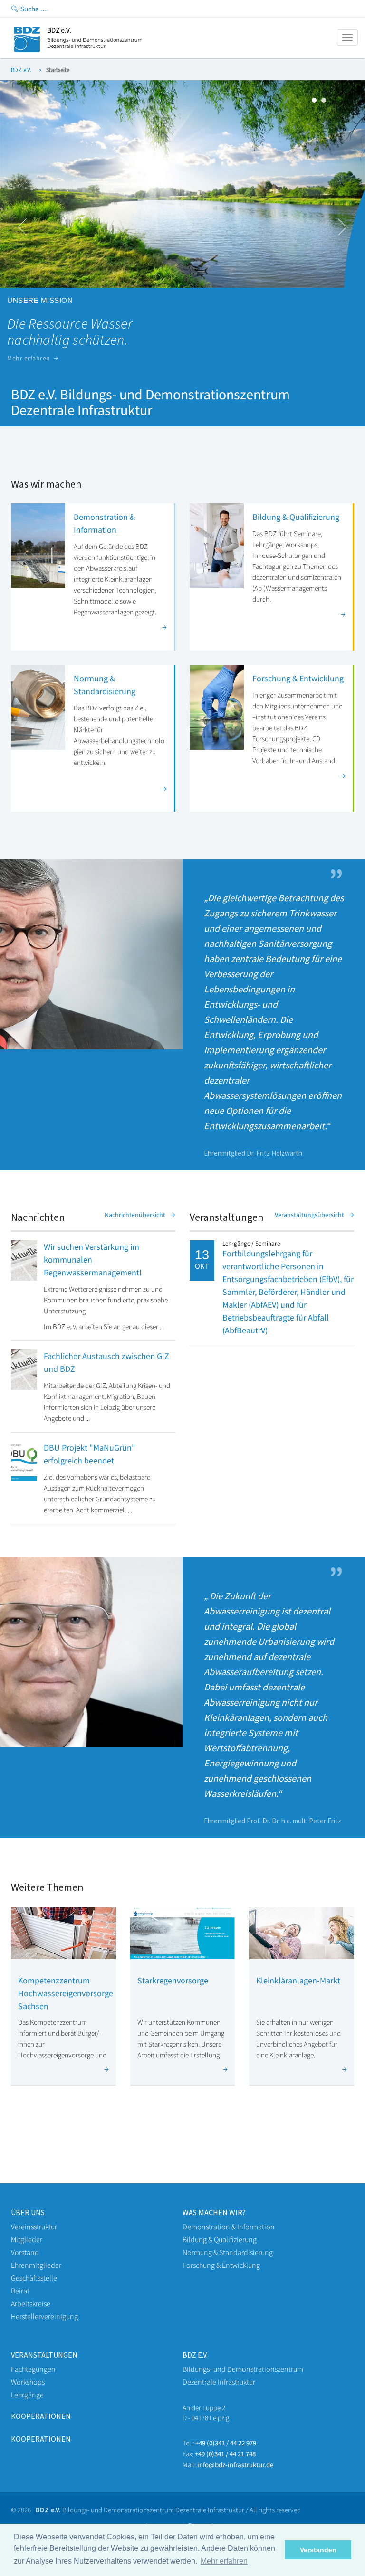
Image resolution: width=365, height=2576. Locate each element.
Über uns (28, 2212)
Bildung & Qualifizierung (296, 517)
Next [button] (342, 227)
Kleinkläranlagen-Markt (298, 1980)
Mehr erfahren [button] (224, 2561)
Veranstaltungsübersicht (310, 1215)
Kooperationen (41, 2416)
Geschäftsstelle (34, 2278)
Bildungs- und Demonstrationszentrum (243, 2369)
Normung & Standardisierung (228, 2252)
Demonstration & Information (229, 2227)
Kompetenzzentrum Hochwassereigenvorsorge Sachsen (66, 1993)
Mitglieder (27, 2239)
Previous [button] (23, 227)
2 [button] (326, 103)
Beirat (20, 2291)
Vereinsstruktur (34, 2227)
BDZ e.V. (21, 70)
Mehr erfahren (29, 358)
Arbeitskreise (31, 2303)
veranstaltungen (44, 2355)
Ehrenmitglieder (36, 2265)
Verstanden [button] (318, 2550)
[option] (182, 231)
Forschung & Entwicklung (298, 678)
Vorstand (25, 2252)
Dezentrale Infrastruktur (219, 2382)
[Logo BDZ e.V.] (78, 50)
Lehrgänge (27, 2395)
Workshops (28, 2382)
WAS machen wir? (214, 2212)
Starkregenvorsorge (173, 1980)
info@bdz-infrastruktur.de (235, 2465)
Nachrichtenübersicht (136, 1215)
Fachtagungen (33, 2369)
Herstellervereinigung (44, 2316)
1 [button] (317, 103)
